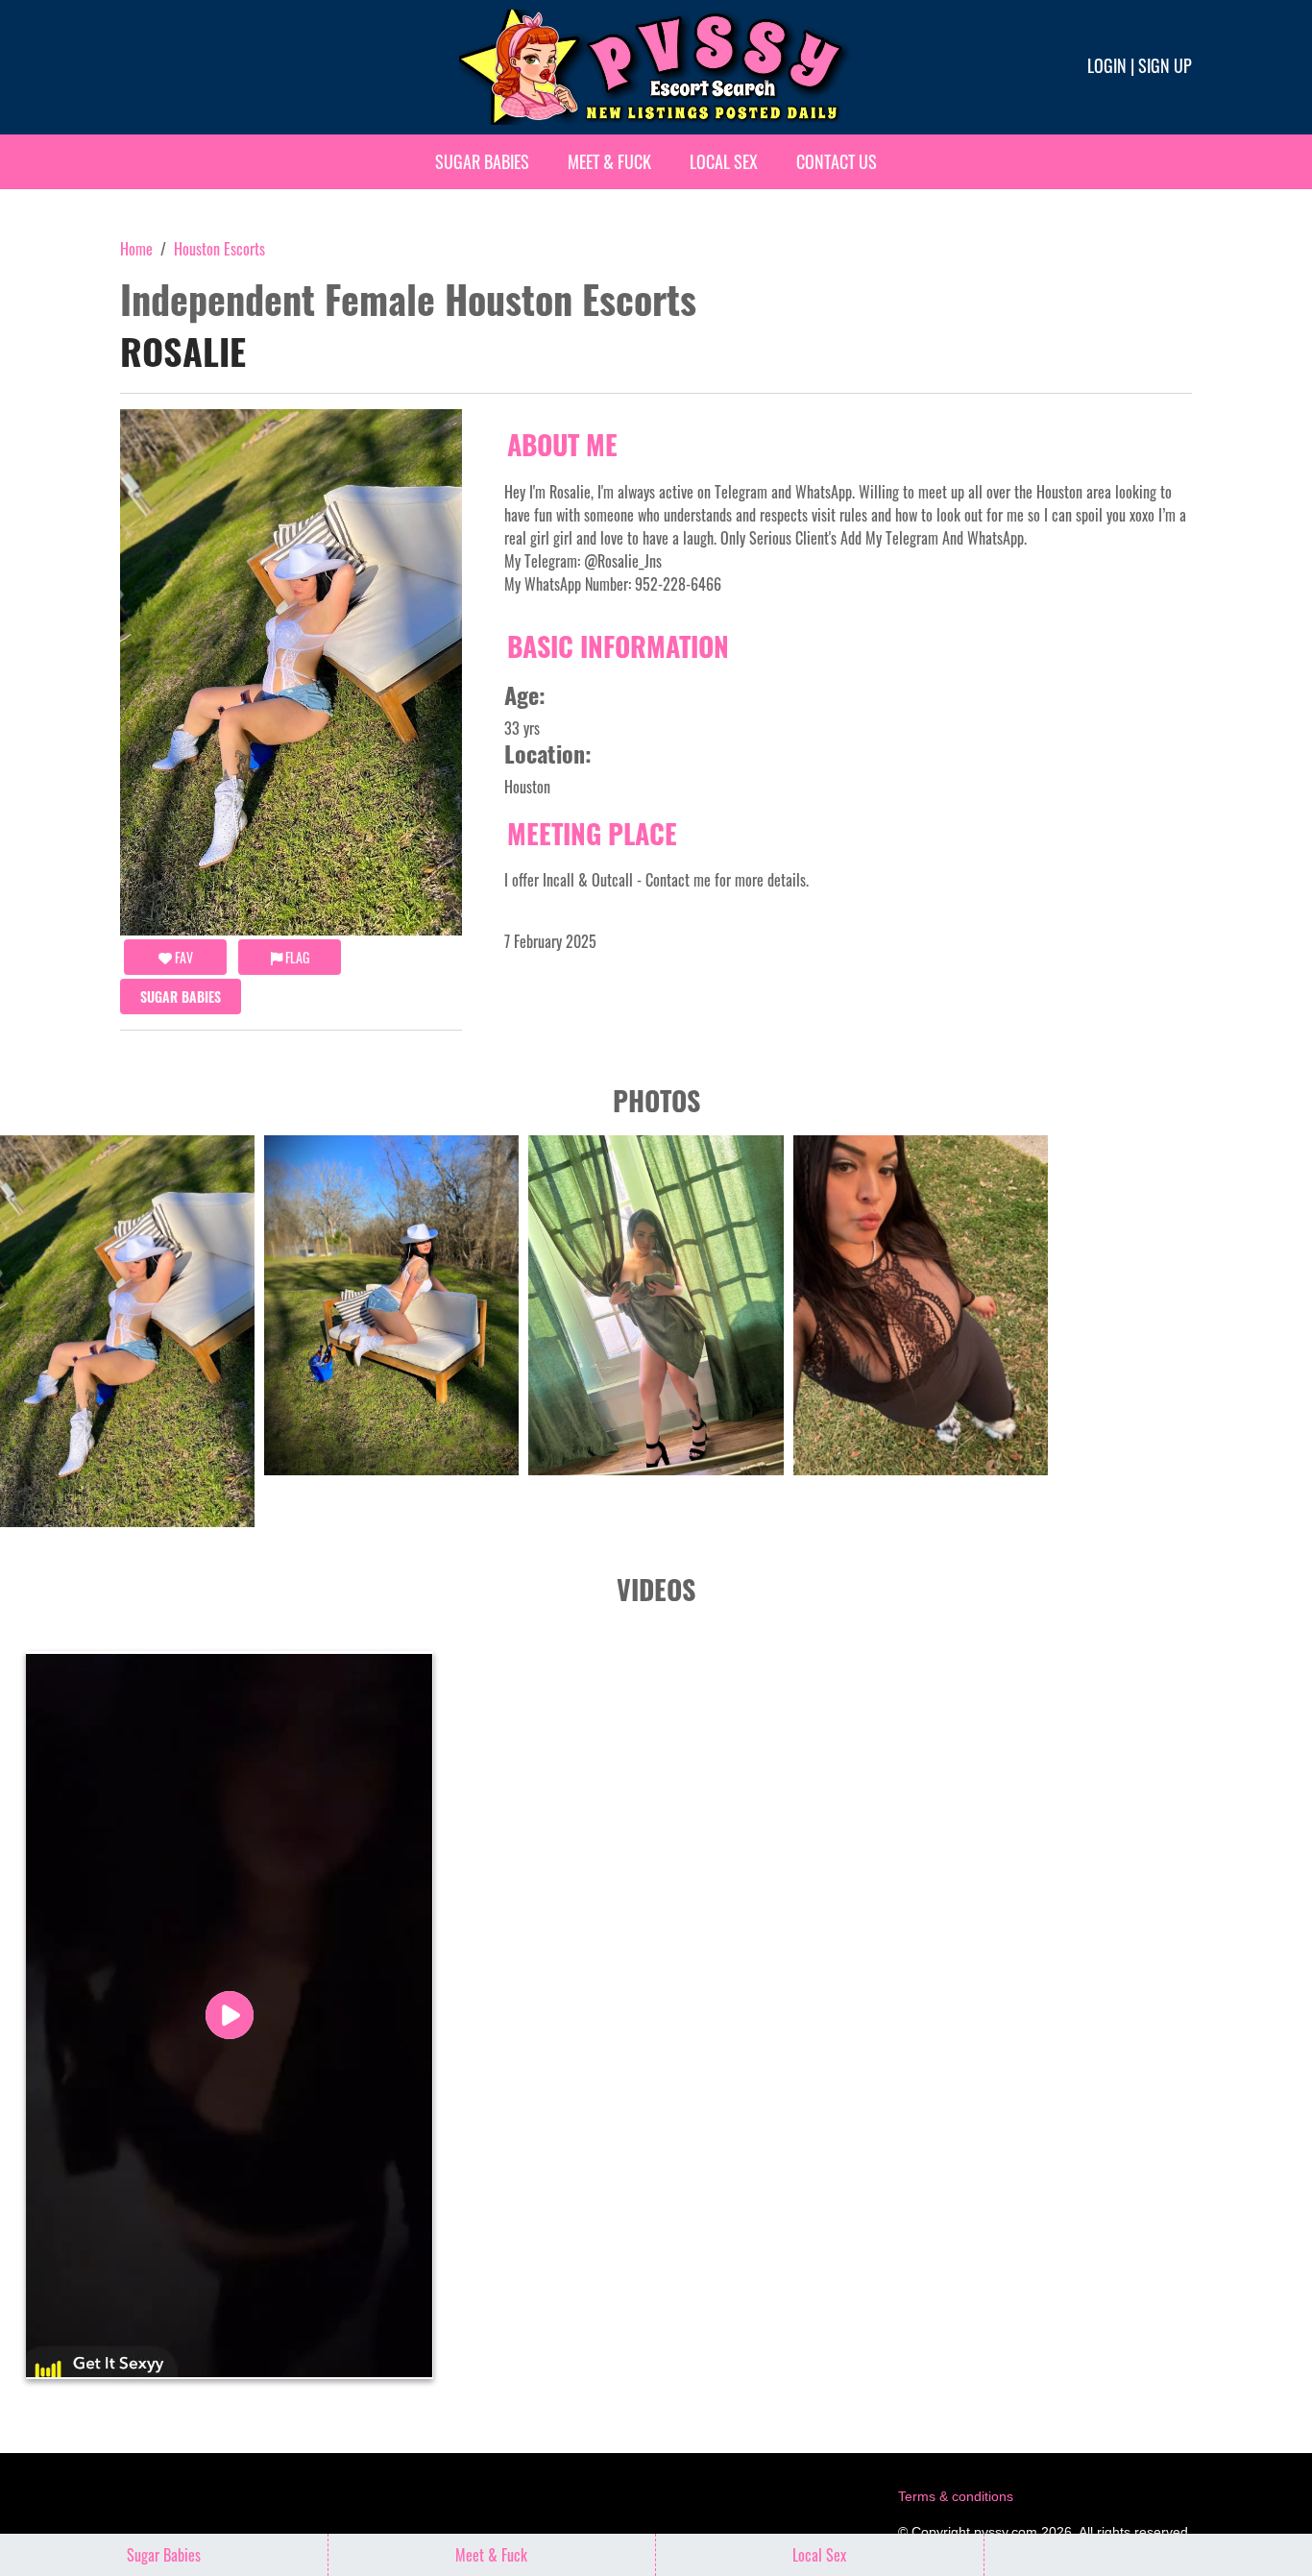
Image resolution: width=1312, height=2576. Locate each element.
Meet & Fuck (609, 161)
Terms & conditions (956, 2496)
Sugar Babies (482, 161)
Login (1107, 65)
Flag (296, 957)
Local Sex (724, 161)
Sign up (1165, 65)
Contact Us (837, 161)
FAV (182, 957)
